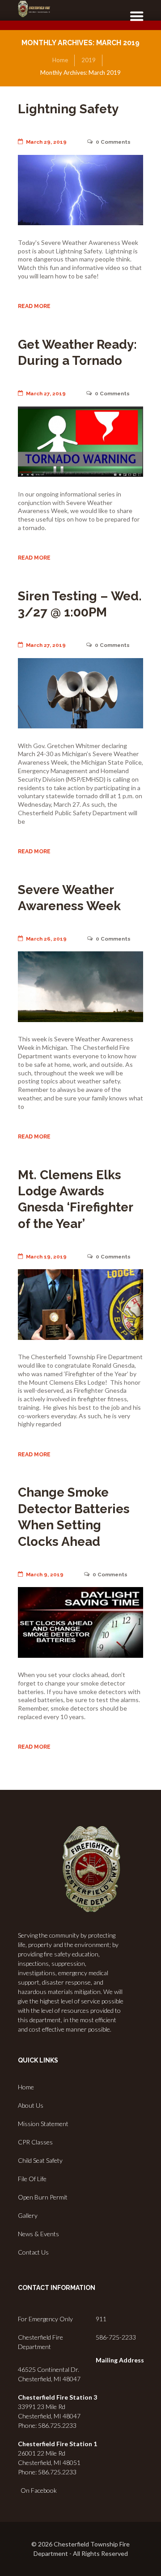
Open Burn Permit (43, 2197)
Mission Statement (43, 2124)
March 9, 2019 (45, 1575)
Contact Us (33, 2252)
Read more (34, 306)
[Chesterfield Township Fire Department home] (34, 9)
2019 (89, 60)
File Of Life (32, 2179)
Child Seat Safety (40, 2160)
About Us (31, 2105)
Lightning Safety (68, 109)
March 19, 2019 (46, 1257)
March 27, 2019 (46, 394)
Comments (113, 142)
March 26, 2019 (46, 939)
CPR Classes (35, 2142)
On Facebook (37, 2490)
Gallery (28, 2215)
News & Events (38, 2234)
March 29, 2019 (46, 142)
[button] (133, 21)
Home (60, 60)
